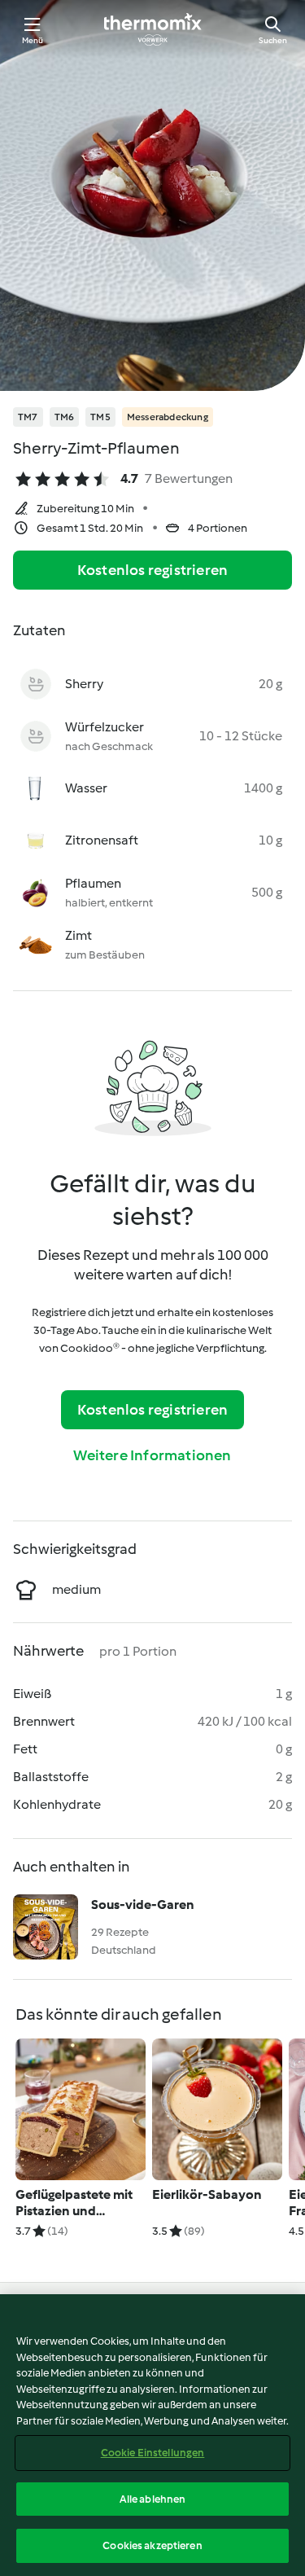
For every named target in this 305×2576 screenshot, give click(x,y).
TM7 (28, 417)
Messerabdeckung (168, 417)
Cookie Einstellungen (153, 2453)
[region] (152, 2435)
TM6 (65, 417)
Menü (33, 40)
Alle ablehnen (153, 2499)
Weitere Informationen (152, 1455)
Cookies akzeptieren (152, 2545)
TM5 (100, 417)
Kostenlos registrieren (152, 570)
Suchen (273, 40)
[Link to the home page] (153, 29)
